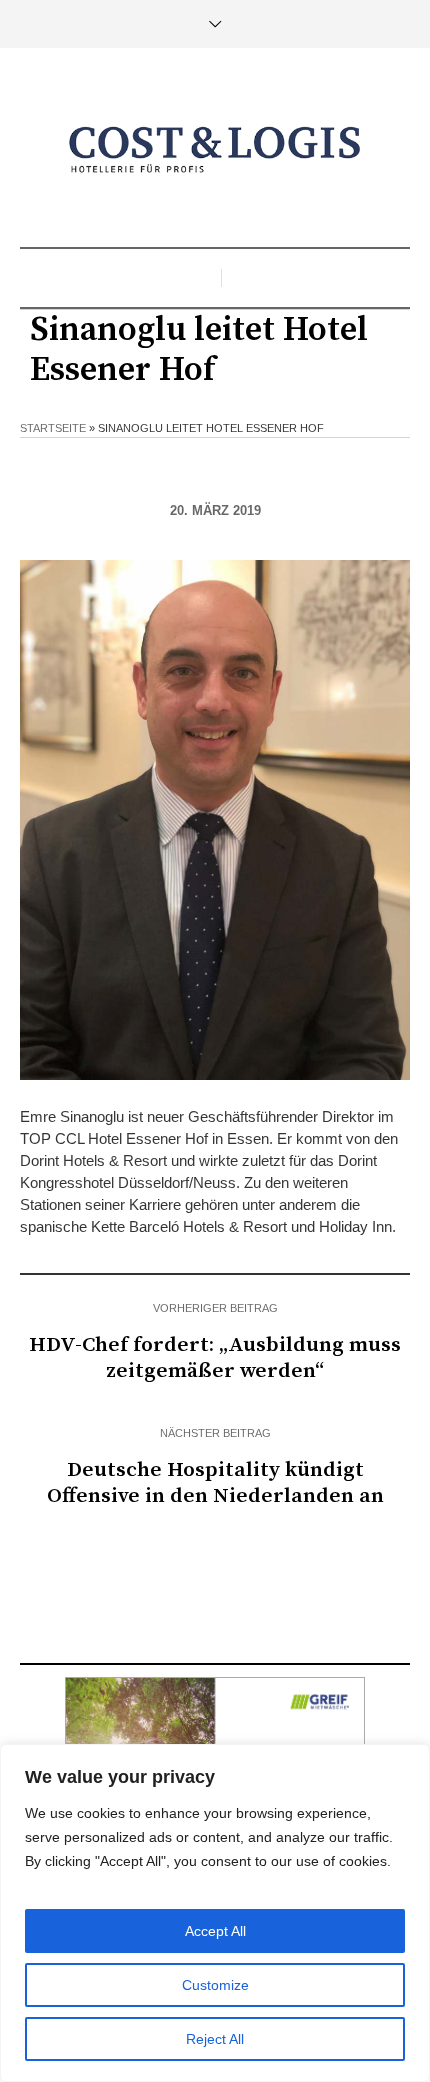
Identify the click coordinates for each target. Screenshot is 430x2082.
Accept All (215, 1931)
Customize (215, 1985)
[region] (215, 1913)
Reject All (215, 2039)
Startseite (53, 428)
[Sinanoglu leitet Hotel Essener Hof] (215, 818)
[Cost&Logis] (215, 150)
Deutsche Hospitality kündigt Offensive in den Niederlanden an (215, 1483)
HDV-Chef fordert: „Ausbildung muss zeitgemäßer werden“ (215, 1358)
